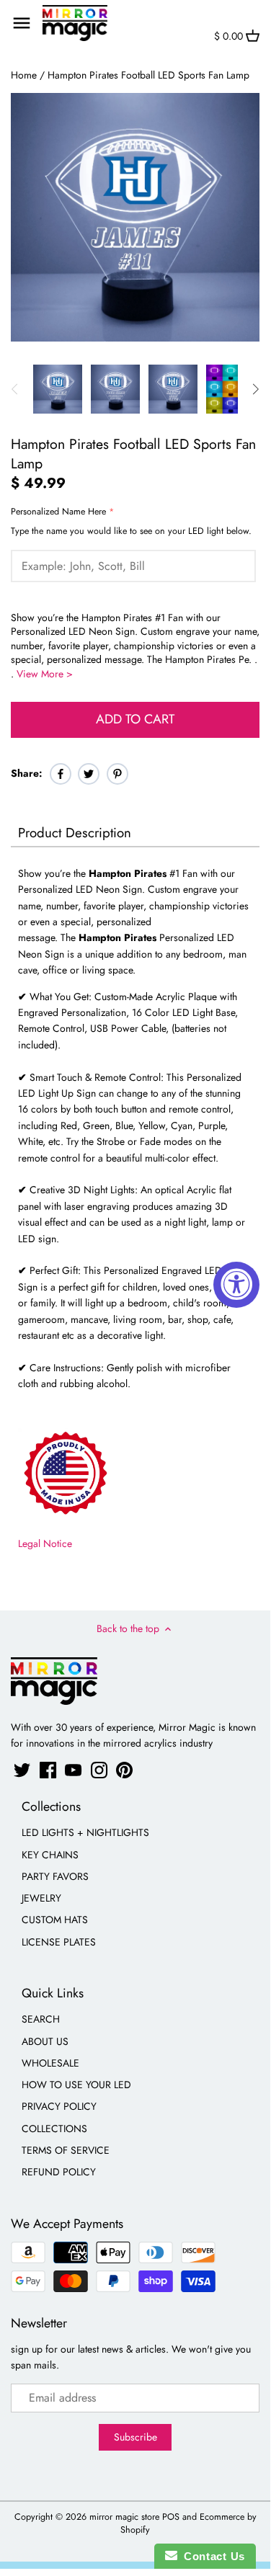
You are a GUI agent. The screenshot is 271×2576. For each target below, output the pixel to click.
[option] (58, 389)
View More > (45, 674)
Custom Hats (55, 1920)
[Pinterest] (124, 1770)
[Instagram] (99, 1770)
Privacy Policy (59, 2106)
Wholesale (50, 2063)
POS (171, 2517)
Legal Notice (45, 1543)
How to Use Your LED (76, 2085)
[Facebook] (48, 1770)
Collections (54, 2129)
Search (41, 2019)
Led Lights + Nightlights (85, 1832)
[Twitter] (22, 1770)
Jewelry (41, 1898)
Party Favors (55, 1876)
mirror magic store (124, 2517)
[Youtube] (73, 1770)
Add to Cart (135, 719)
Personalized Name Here (58, 512)
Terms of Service (66, 2150)
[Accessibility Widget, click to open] (236, 1285)
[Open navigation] (22, 23)
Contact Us (211, 2556)
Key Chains (50, 1855)
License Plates (59, 1942)
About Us (45, 2041)
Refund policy (59, 2172)
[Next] (255, 389)
